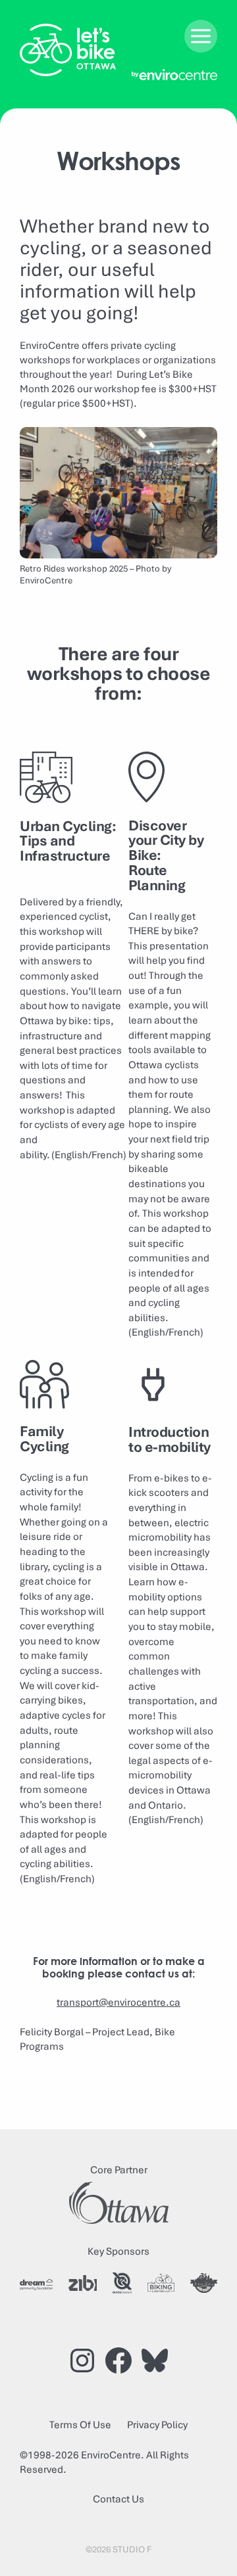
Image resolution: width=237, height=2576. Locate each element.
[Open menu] (201, 36)
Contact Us (118, 2499)
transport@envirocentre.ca (118, 2002)
